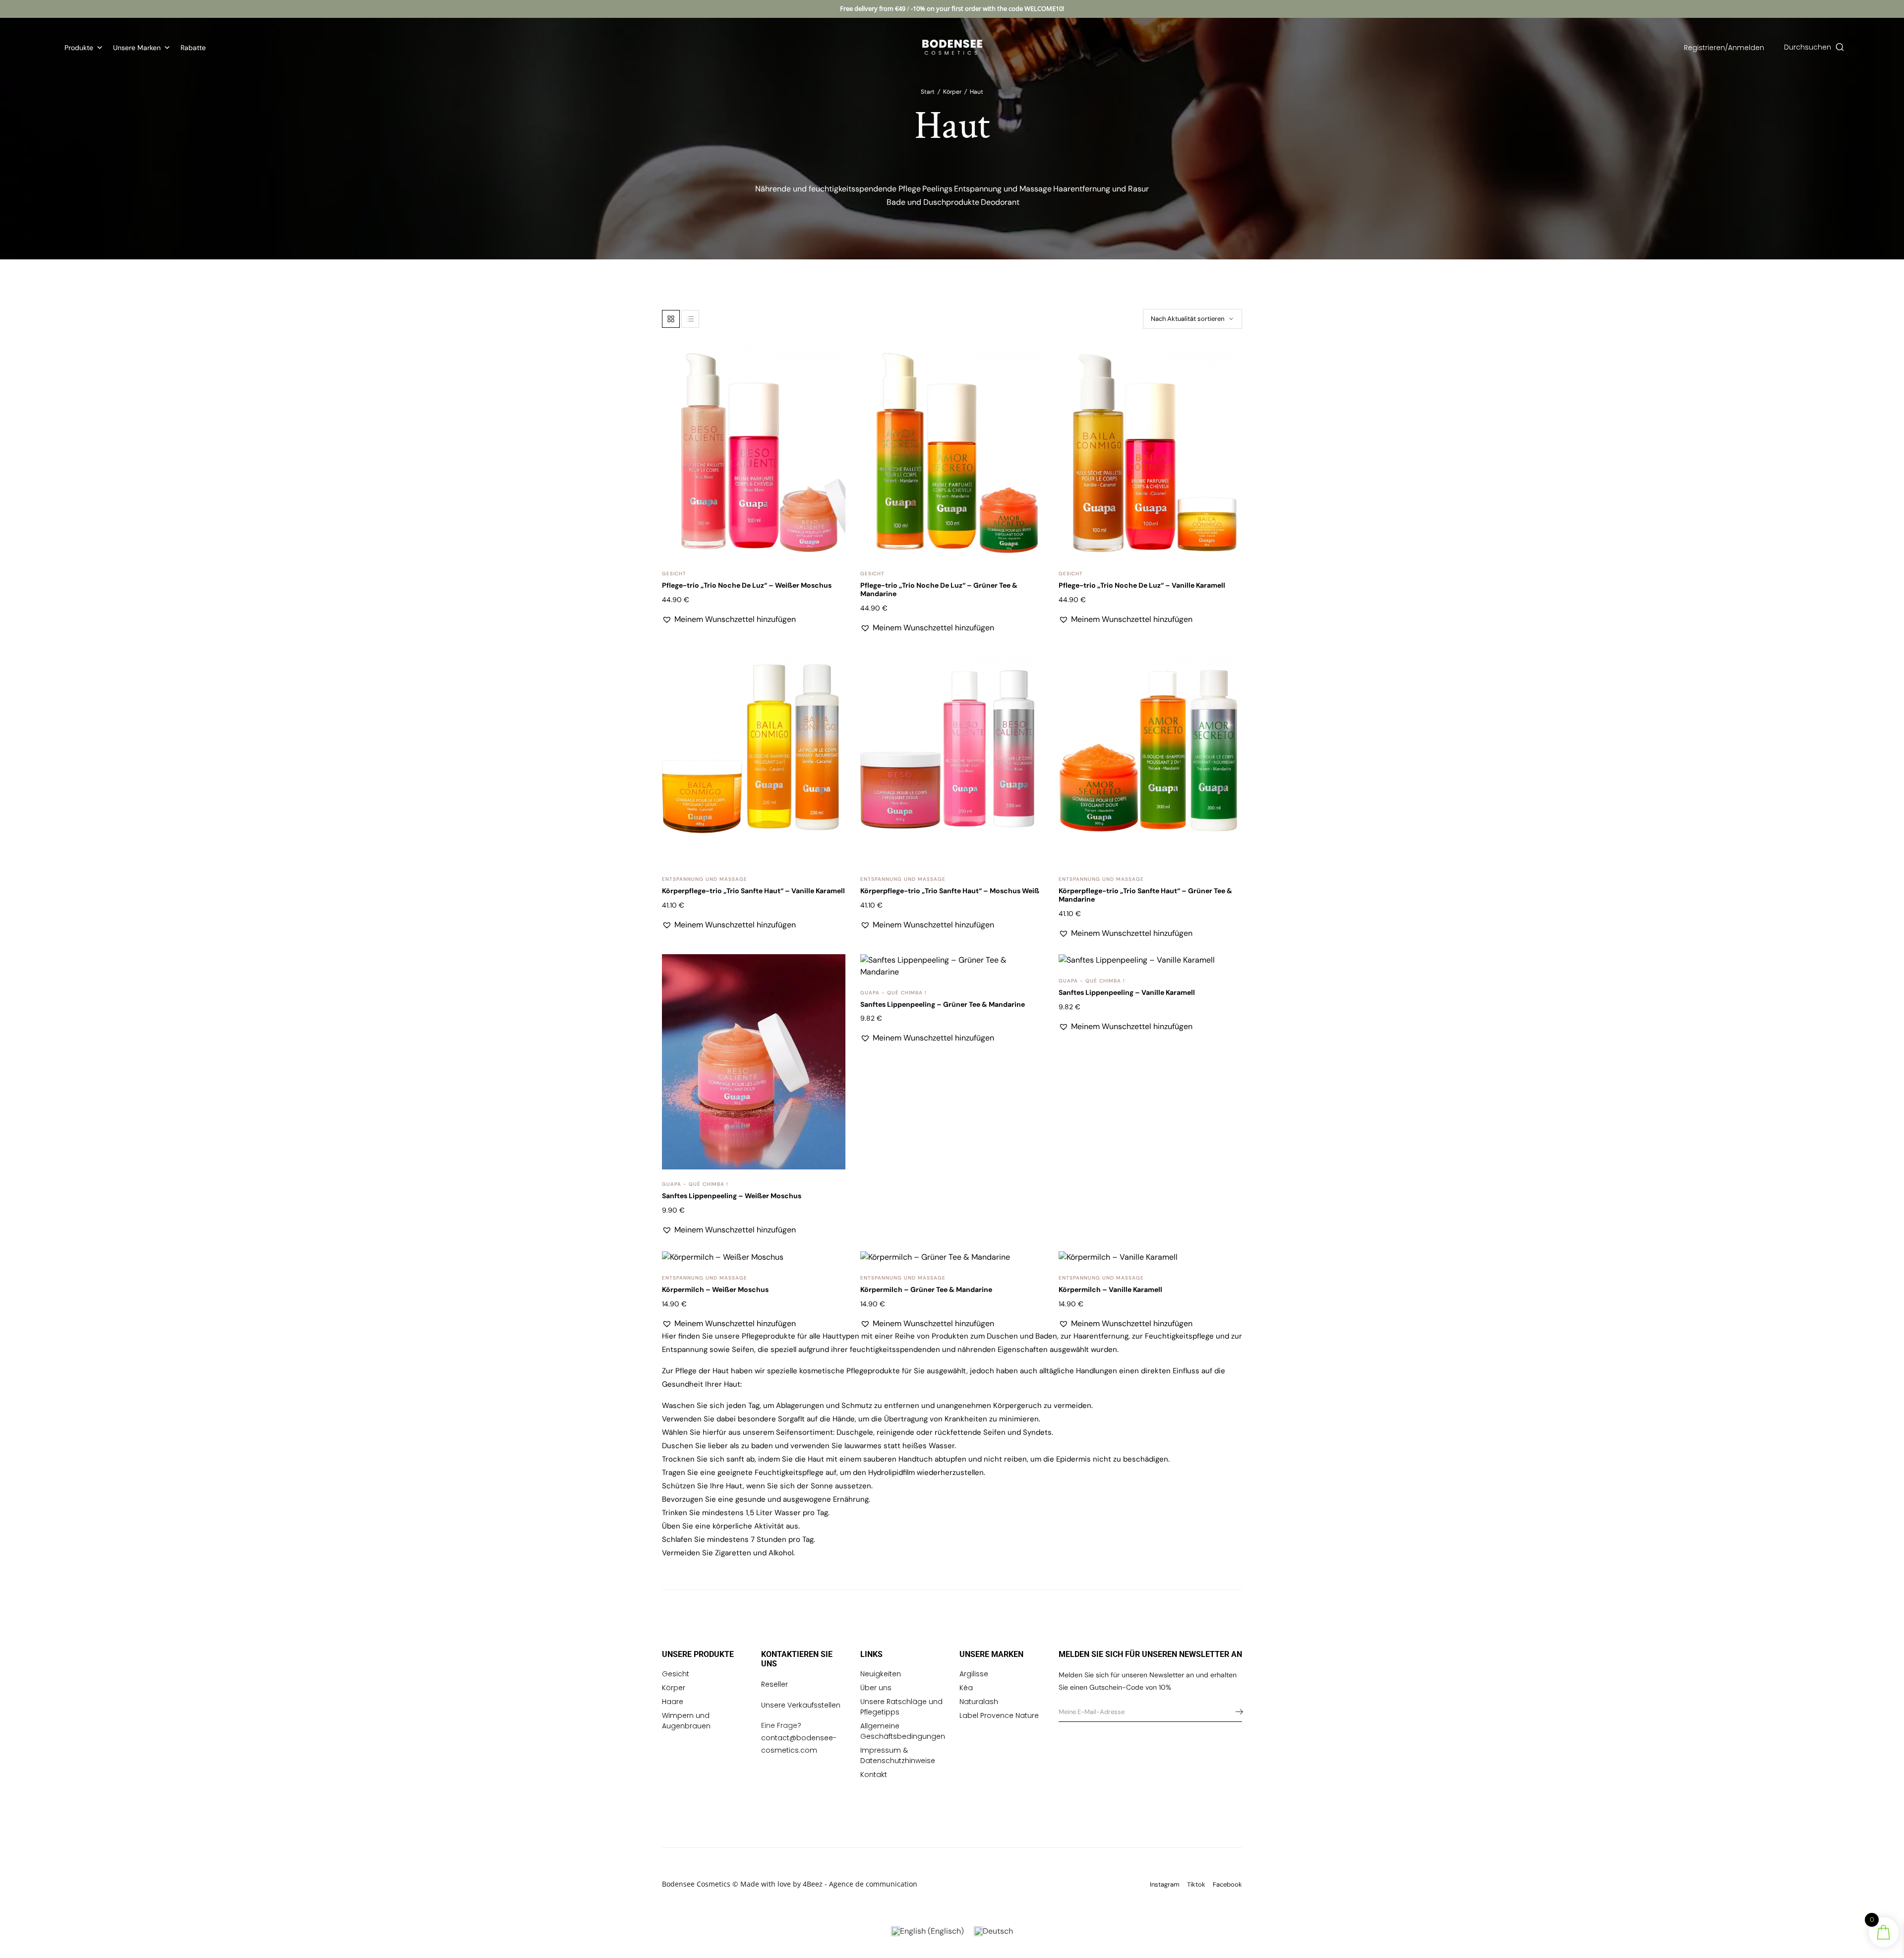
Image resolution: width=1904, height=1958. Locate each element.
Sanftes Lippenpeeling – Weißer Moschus (732, 1196)
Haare (673, 1702)
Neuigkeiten (881, 1674)
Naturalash (979, 1702)
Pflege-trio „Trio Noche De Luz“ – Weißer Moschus (747, 585)
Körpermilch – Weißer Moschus (715, 1289)
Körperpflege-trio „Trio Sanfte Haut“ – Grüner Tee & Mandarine (1145, 895)
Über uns (876, 1688)
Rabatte (193, 48)
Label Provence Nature (999, 1715)
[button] (832, 363)
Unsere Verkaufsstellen (801, 1705)
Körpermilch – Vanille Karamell (1110, 1289)
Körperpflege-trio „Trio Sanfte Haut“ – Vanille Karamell (753, 891)
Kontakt (874, 1774)
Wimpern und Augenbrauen (686, 1721)
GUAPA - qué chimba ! (695, 1184)
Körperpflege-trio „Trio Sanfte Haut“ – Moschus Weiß (950, 891)
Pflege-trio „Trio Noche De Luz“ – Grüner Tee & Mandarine (939, 589)
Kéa (966, 1688)
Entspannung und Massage (705, 879)
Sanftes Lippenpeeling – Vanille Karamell (1127, 992)
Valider (1237, 1712)
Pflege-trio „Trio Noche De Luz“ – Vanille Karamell (1142, 585)
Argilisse (974, 1674)
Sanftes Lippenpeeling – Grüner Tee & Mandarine (943, 1004)
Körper (952, 92)
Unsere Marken (137, 48)
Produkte (79, 48)
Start (928, 92)
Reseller (774, 1684)
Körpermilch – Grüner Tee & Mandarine (926, 1289)
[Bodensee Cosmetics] (952, 47)
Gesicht (674, 574)
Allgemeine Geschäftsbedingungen (903, 1731)
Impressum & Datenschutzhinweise (898, 1755)
